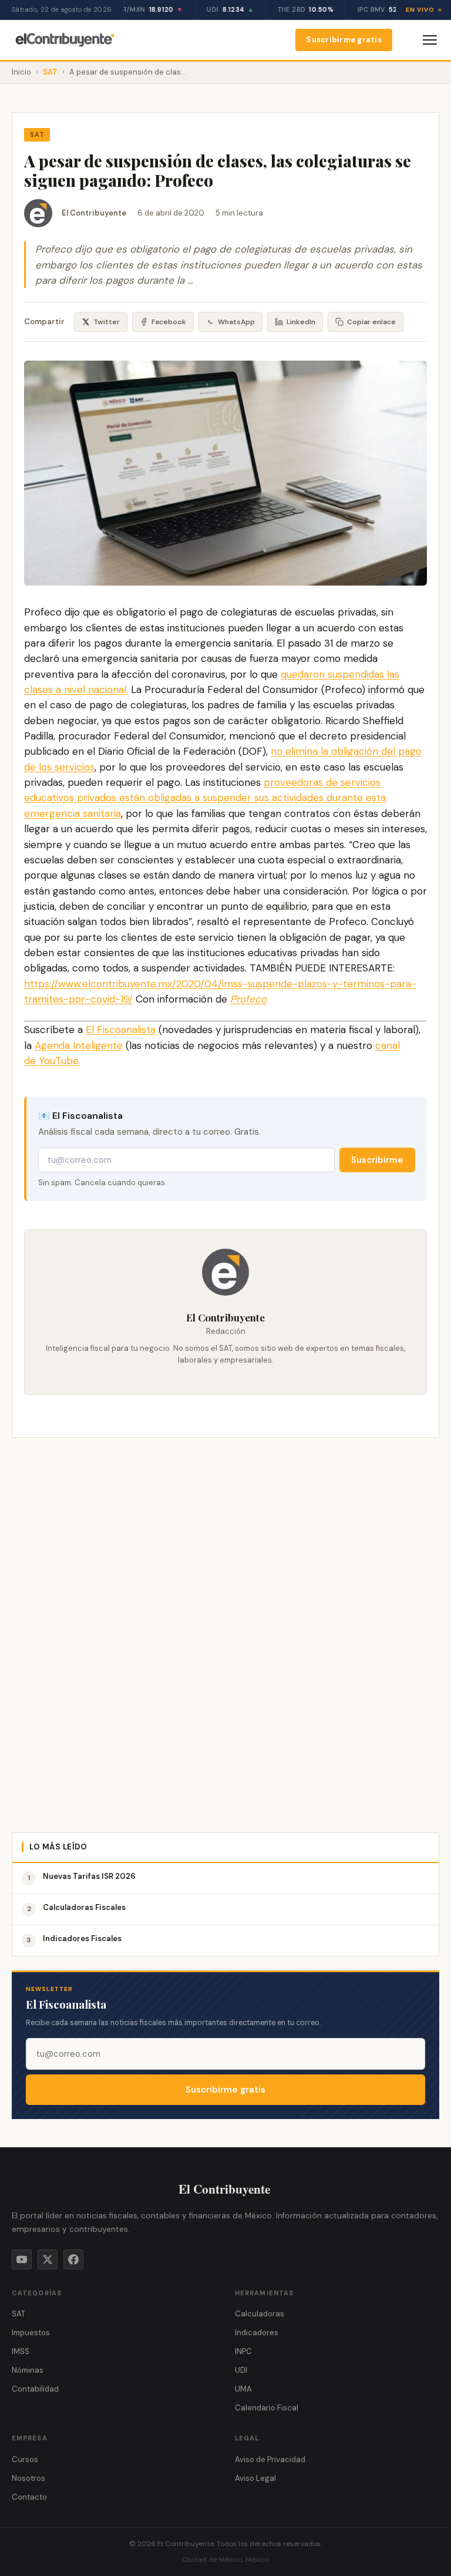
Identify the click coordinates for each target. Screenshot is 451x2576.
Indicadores (257, 2333)
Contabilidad (35, 2389)
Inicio (21, 72)
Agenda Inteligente (79, 1045)
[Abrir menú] (430, 40)
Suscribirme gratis (344, 40)
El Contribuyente (94, 213)
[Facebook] (73, 2259)
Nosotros (28, 2478)
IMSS (21, 2351)
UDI (241, 2370)
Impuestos (31, 2333)
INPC (243, 2351)
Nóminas (28, 2370)
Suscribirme (377, 1160)
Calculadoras (260, 2314)
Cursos (25, 2459)
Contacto (29, 2497)
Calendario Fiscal (267, 2408)
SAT (50, 72)
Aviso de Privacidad (270, 2459)
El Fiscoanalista (121, 1030)
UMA (243, 2389)
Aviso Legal (255, 2478)
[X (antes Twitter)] (48, 2259)
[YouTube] (22, 2259)
